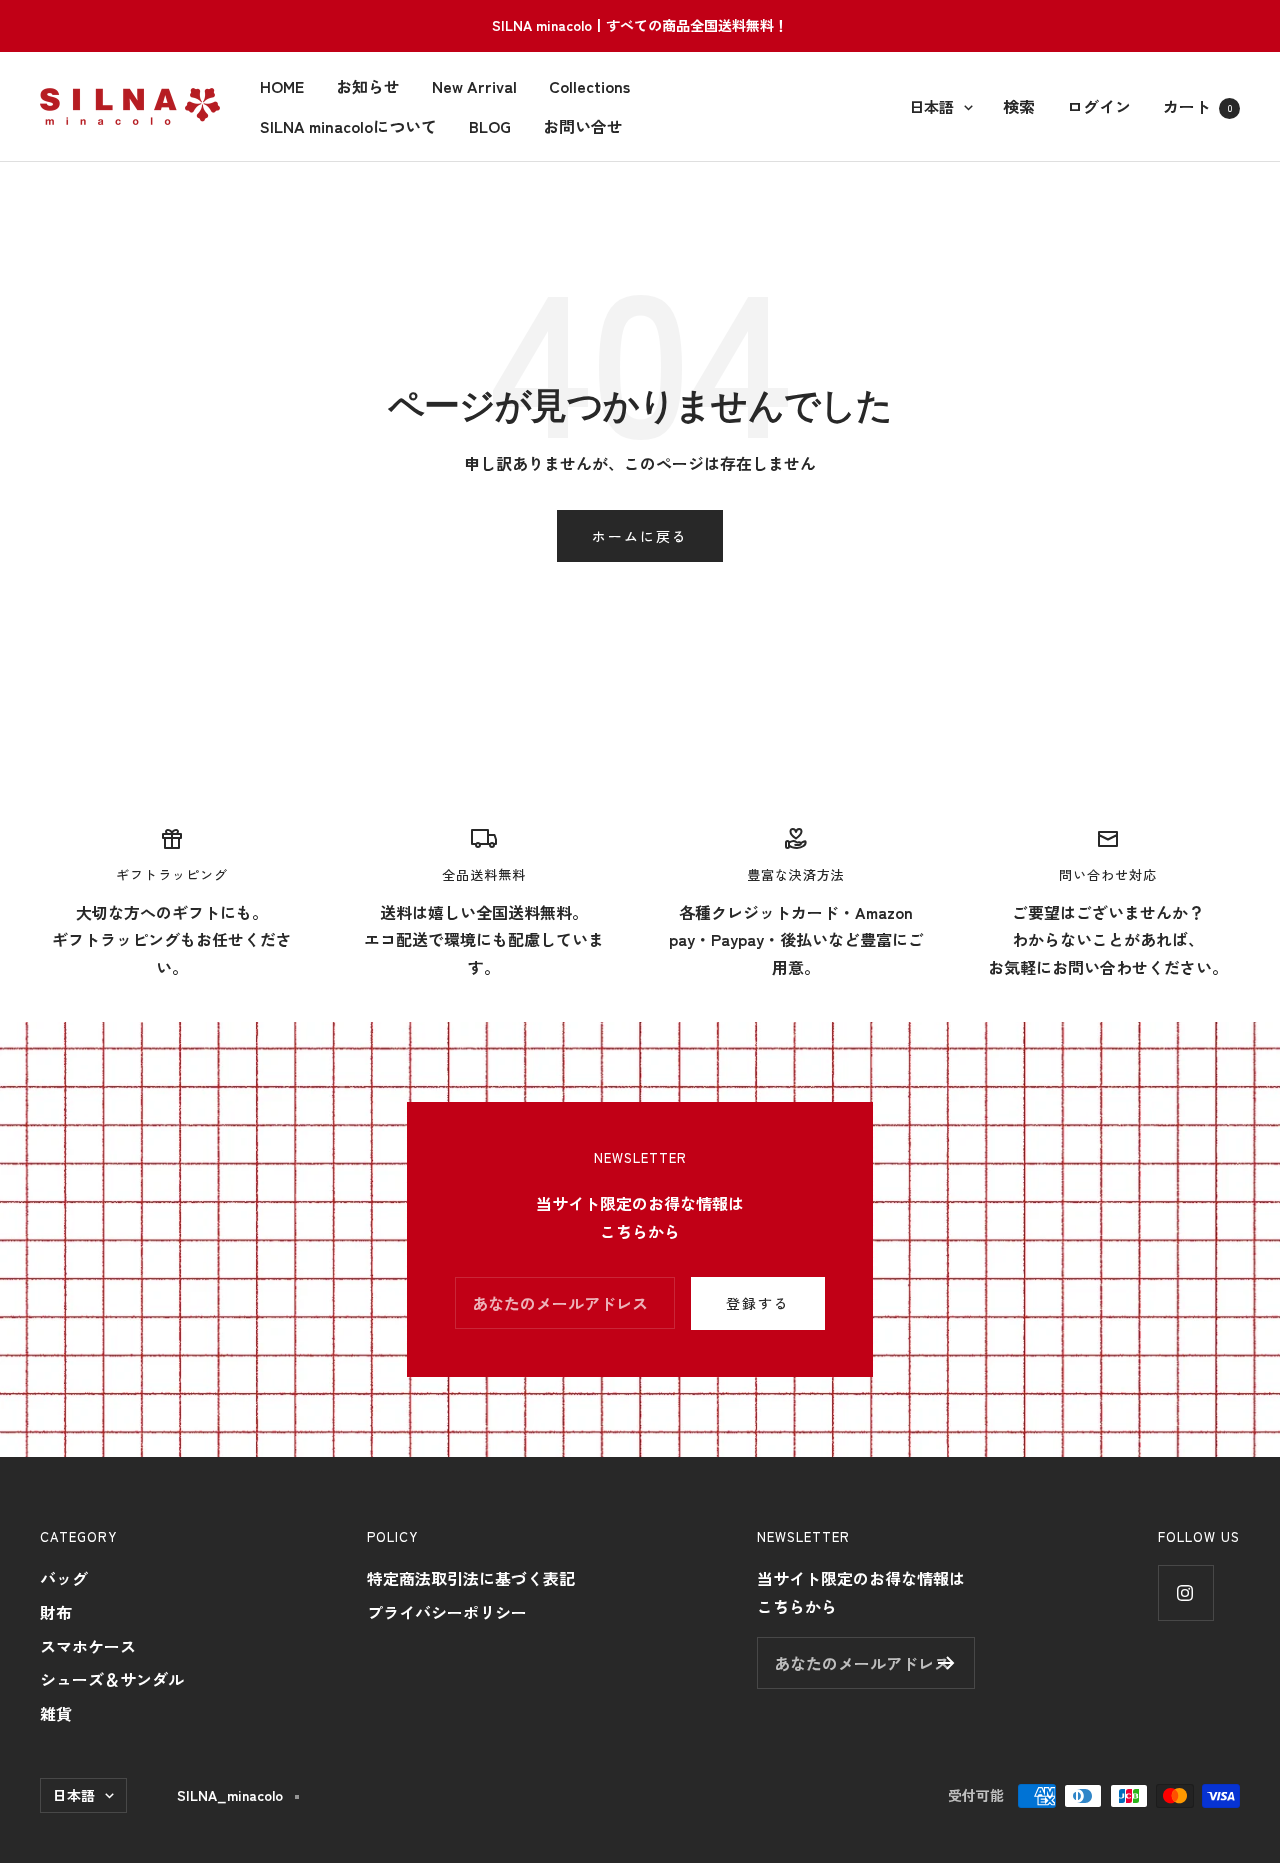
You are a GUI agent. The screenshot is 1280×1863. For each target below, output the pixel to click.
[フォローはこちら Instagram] (1185, 1592)
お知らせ (368, 86)
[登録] (946, 1663)
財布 (56, 1612)
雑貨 (56, 1713)
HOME (282, 86)
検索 (1019, 105)
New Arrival (474, 86)
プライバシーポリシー (447, 1612)
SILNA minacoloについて (348, 125)
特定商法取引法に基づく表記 (471, 1578)
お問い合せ (583, 125)
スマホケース (88, 1646)
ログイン (1099, 105)
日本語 (931, 105)
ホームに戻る (640, 536)
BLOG (490, 125)
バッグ (64, 1578)
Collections (589, 86)
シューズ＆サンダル (112, 1679)
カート (1197, 105)
